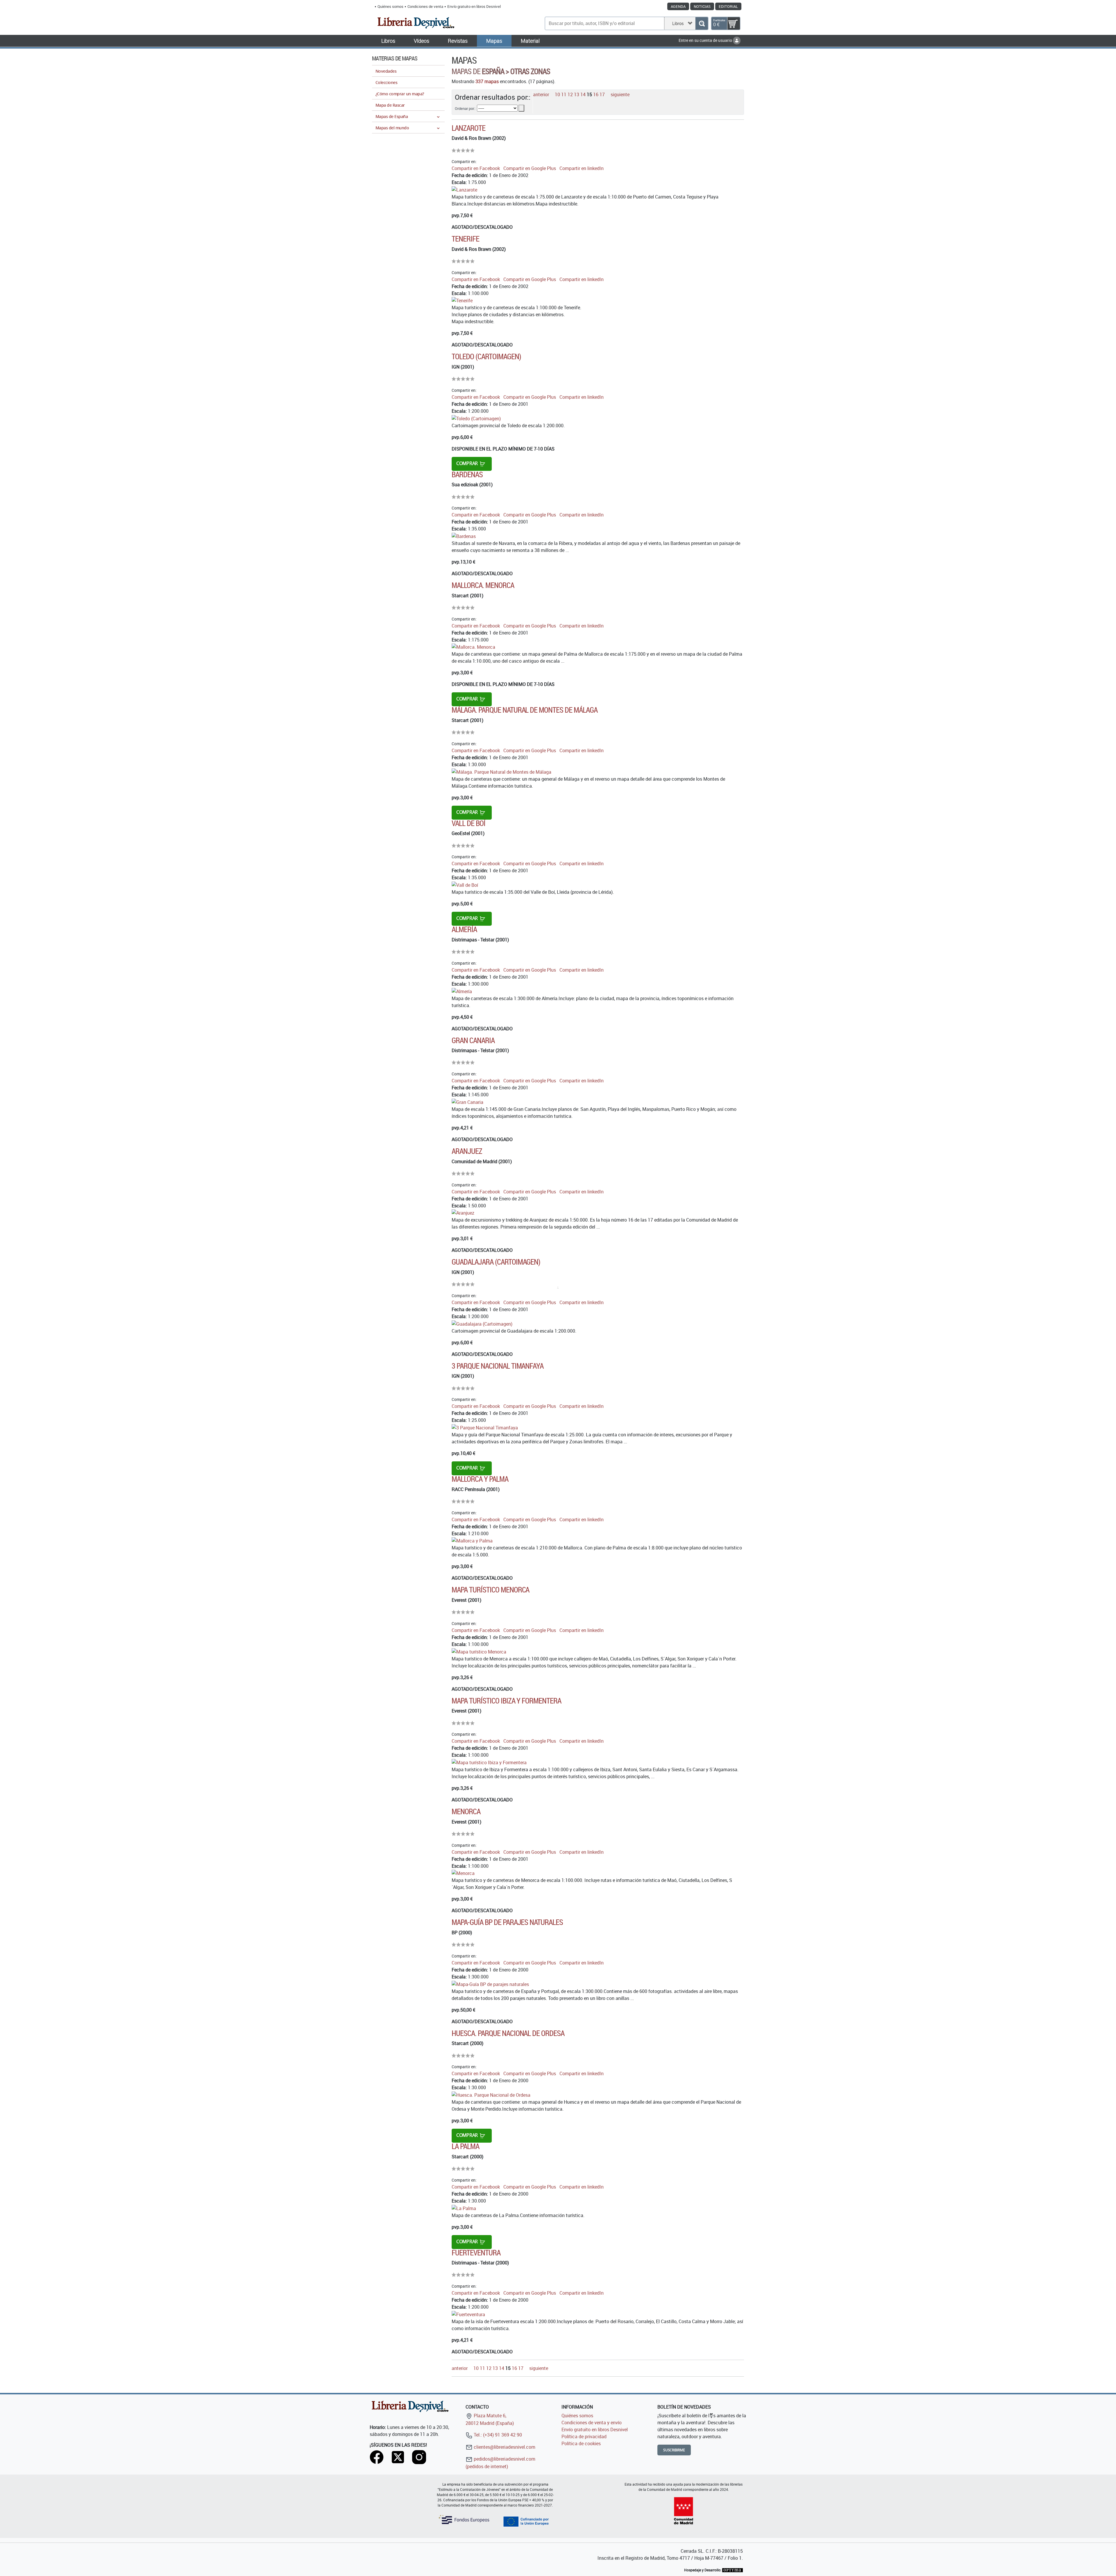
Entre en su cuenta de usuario (706, 40)
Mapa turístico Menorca (490, 1590)
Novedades (386, 71)
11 (564, 94)
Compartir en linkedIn (582, 168)
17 (602, 94)
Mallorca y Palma (480, 1479)
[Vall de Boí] (465, 884)
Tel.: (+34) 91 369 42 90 (497, 2435)
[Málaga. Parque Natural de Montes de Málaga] (501, 771)
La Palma (465, 2146)
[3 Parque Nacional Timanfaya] (485, 1427)
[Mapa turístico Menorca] (479, 1651)
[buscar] (702, 23)
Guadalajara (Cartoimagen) (496, 1262)
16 (596, 94)
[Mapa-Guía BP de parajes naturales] (490, 1984)
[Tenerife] (462, 300)
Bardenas (467, 474)
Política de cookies (581, 2443)
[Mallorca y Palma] (472, 1540)
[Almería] (462, 991)
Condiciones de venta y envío (592, 2423)
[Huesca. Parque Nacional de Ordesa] (491, 2094)
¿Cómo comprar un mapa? (400, 94)
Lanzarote (468, 128)
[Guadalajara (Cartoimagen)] (482, 1323)
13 (577, 94)
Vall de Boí (468, 823)
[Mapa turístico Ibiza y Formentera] (489, 1762)
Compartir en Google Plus (530, 168)
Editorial (728, 6)
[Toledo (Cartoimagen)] (476, 418)
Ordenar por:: (465, 108)
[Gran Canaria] (467, 1102)
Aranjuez (467, 1151)
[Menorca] (463, 1873)
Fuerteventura (476, 2253)
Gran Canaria (473, 1040)
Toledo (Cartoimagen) (486, 356)
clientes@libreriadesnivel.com (504, 2447)
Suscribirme (674, 2450)
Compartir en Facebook (476, 168)
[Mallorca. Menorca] (473, 647)
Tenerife (465, 239)
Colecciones (386, 82)
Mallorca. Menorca (483, 585)
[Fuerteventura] (468, 2314)
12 (570, 94)
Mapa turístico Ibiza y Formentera (506, 1701)
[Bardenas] (464, 536)
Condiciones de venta (425, 6)
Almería (464, 929)
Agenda (678, 6)
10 (557, 94)
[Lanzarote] (464, 189)
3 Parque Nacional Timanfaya (498, 1366)
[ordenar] (521, 108)
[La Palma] (464, 2208)
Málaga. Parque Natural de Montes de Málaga (525, 710)
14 (583, 94)
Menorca (466, 1811)
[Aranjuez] (463, 1213)
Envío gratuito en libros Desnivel (474, 6)
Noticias (702, 6)
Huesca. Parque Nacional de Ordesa (508, 2033)
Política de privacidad (584, 2436)
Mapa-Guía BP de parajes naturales (507, 1922)
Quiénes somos (390, 6)
